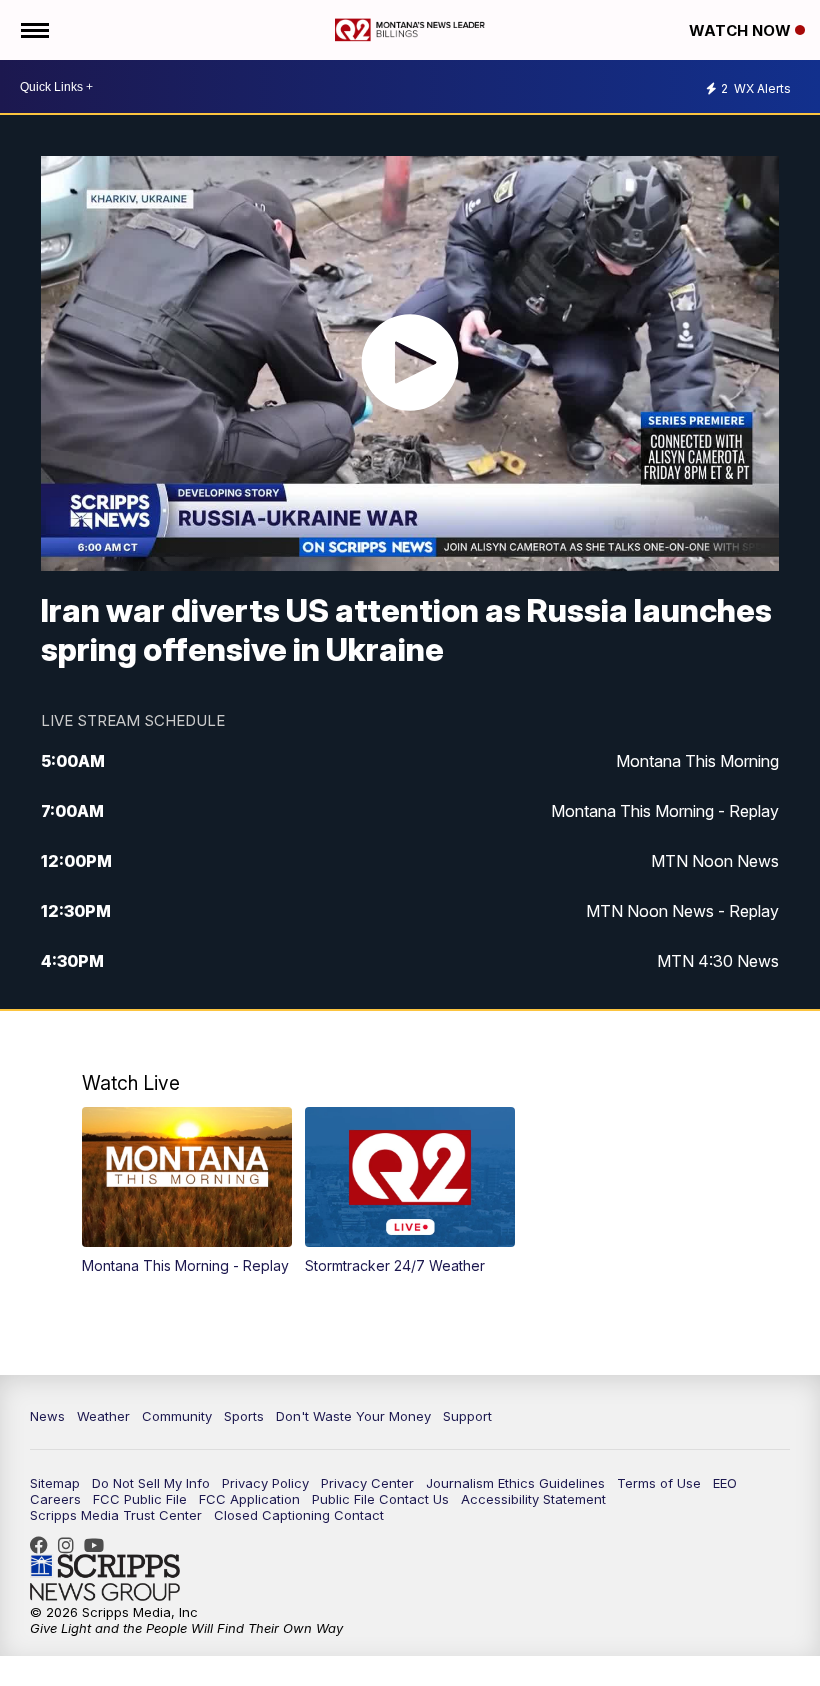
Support (467, 1416)
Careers (55, 1499)
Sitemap (55, 1483)
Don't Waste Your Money (353, 1416)
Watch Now (742, 30)
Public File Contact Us (380, 1499)
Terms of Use (659, 1483)
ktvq (71, 1545)
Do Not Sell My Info (151, 1483)
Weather (103, 1416)
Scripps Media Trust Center (116, 1515)
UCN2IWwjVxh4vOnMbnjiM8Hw (99, 1545)
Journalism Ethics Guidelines (515, 1483)
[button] (187, 1190)
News (47, 1416)
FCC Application (249, 1499)
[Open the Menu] (33, 30)
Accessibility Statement (533, 1499)
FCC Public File (140, 1499)
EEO (725, 1483)
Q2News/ (44, 1545)
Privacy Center (367, 1483)
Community (177, 1416)
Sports (244, 1416)
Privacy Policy (265, 1483)
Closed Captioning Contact (299, 1515)
